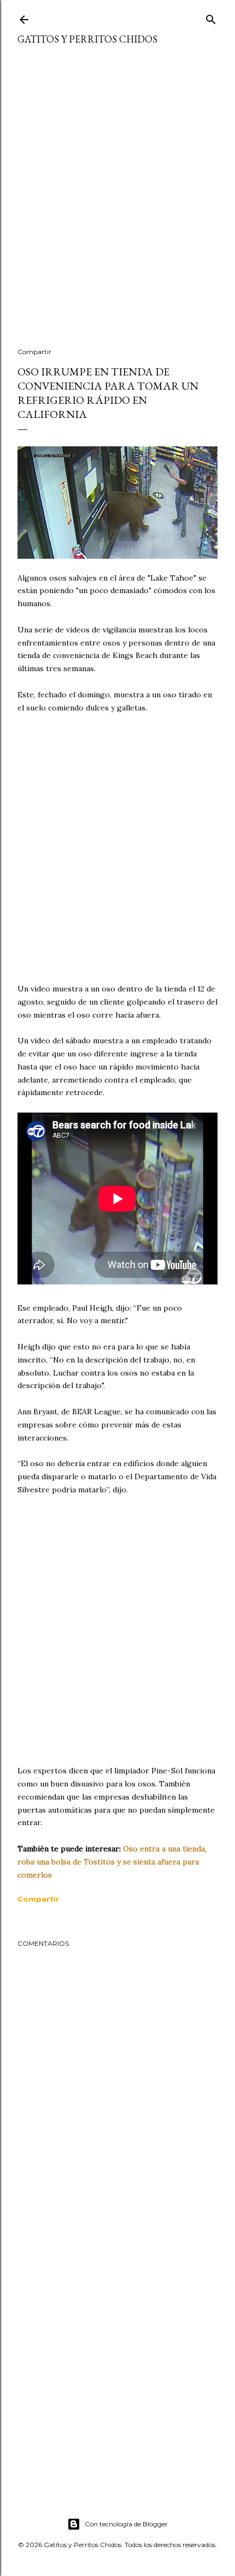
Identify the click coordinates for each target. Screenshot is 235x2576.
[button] (38, 1899)
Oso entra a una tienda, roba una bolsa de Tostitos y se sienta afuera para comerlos (112, 1862)
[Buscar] (211, 17)
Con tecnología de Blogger (126, 2524)
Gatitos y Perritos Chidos (87, 39)
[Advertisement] (117, 203)
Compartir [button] (34, 352)
